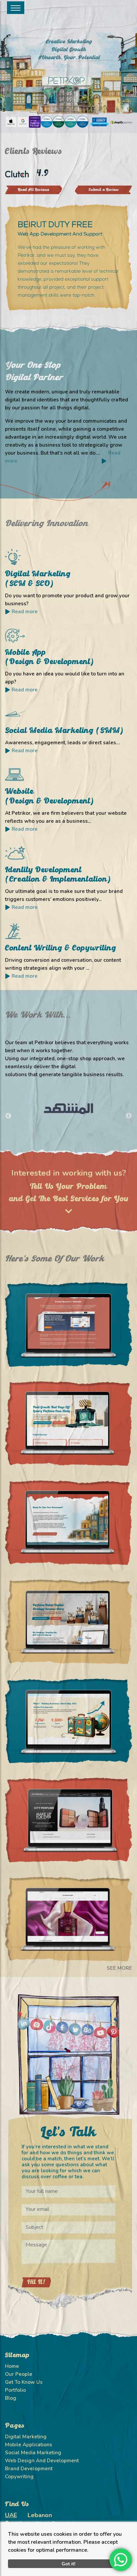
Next (129, 1116)
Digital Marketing (26, 2437)
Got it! (68, 2564)
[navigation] (16, 8)
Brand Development (29, 2469)
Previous (8, 1116)
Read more (25, 612)
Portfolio (15, 2390)
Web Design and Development (42, 2461)
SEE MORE (119, 1968)
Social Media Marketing (33, 2453)
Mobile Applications (29, 2445)
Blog (11, 2398)
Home (12, 2366)
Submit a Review (104, 190)
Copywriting (19, 2477)
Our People (19, 2374)
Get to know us (24, 2382)
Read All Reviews (34, 190)
